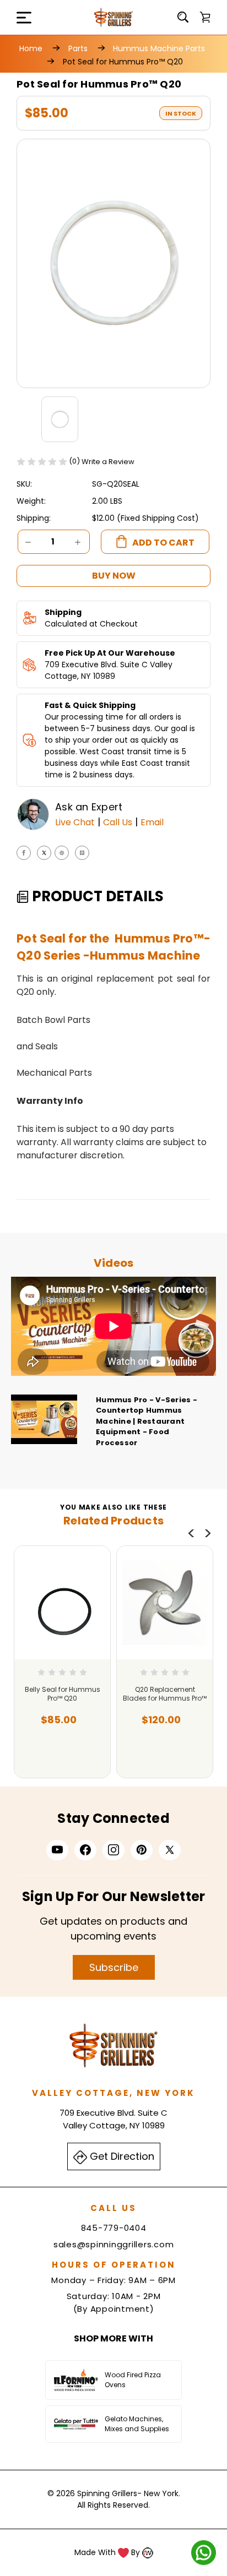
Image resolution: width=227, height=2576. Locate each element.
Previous (191, 1533)
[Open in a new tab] (170, 1850)
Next (208, 1533)
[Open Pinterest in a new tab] (142, 1850)
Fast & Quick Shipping (90, 705)
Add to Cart (59, 1755)
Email (152, 822)
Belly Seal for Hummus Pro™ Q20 (63, 1694)
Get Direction (121, 2156)
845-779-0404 (114, 2228)
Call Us (118, 822)
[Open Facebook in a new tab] (85, 1850)
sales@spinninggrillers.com (114, 2244)
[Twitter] (44, 853)
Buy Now (114, 576)
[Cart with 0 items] (205, 17)
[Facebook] (24, 853)
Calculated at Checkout (91, 624)
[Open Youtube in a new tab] (57, 1850)
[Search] (183, 17)
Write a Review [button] (108, 462)
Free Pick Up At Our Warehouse (110, 653)
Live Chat (75, 822)
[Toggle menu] (17, 17)
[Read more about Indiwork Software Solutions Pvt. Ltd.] (148, 2552)
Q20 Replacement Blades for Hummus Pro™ (165, 1694)
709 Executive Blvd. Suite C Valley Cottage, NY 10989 (109, 670)
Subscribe (114, 1967)
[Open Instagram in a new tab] (113, 1850)
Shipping (63, 612)
